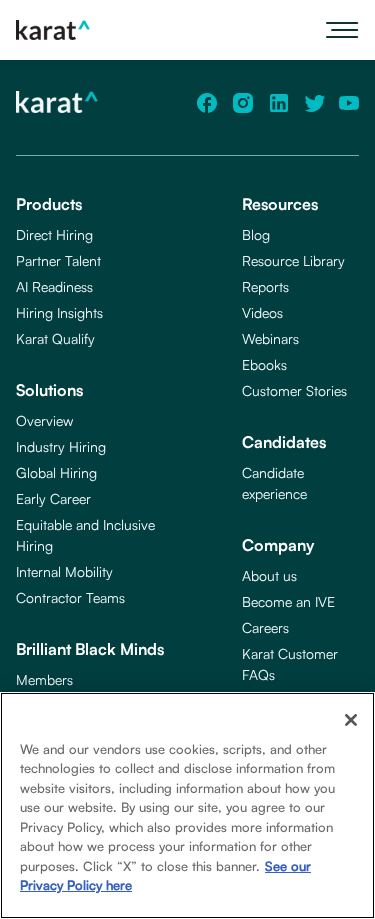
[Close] (351, 720)
